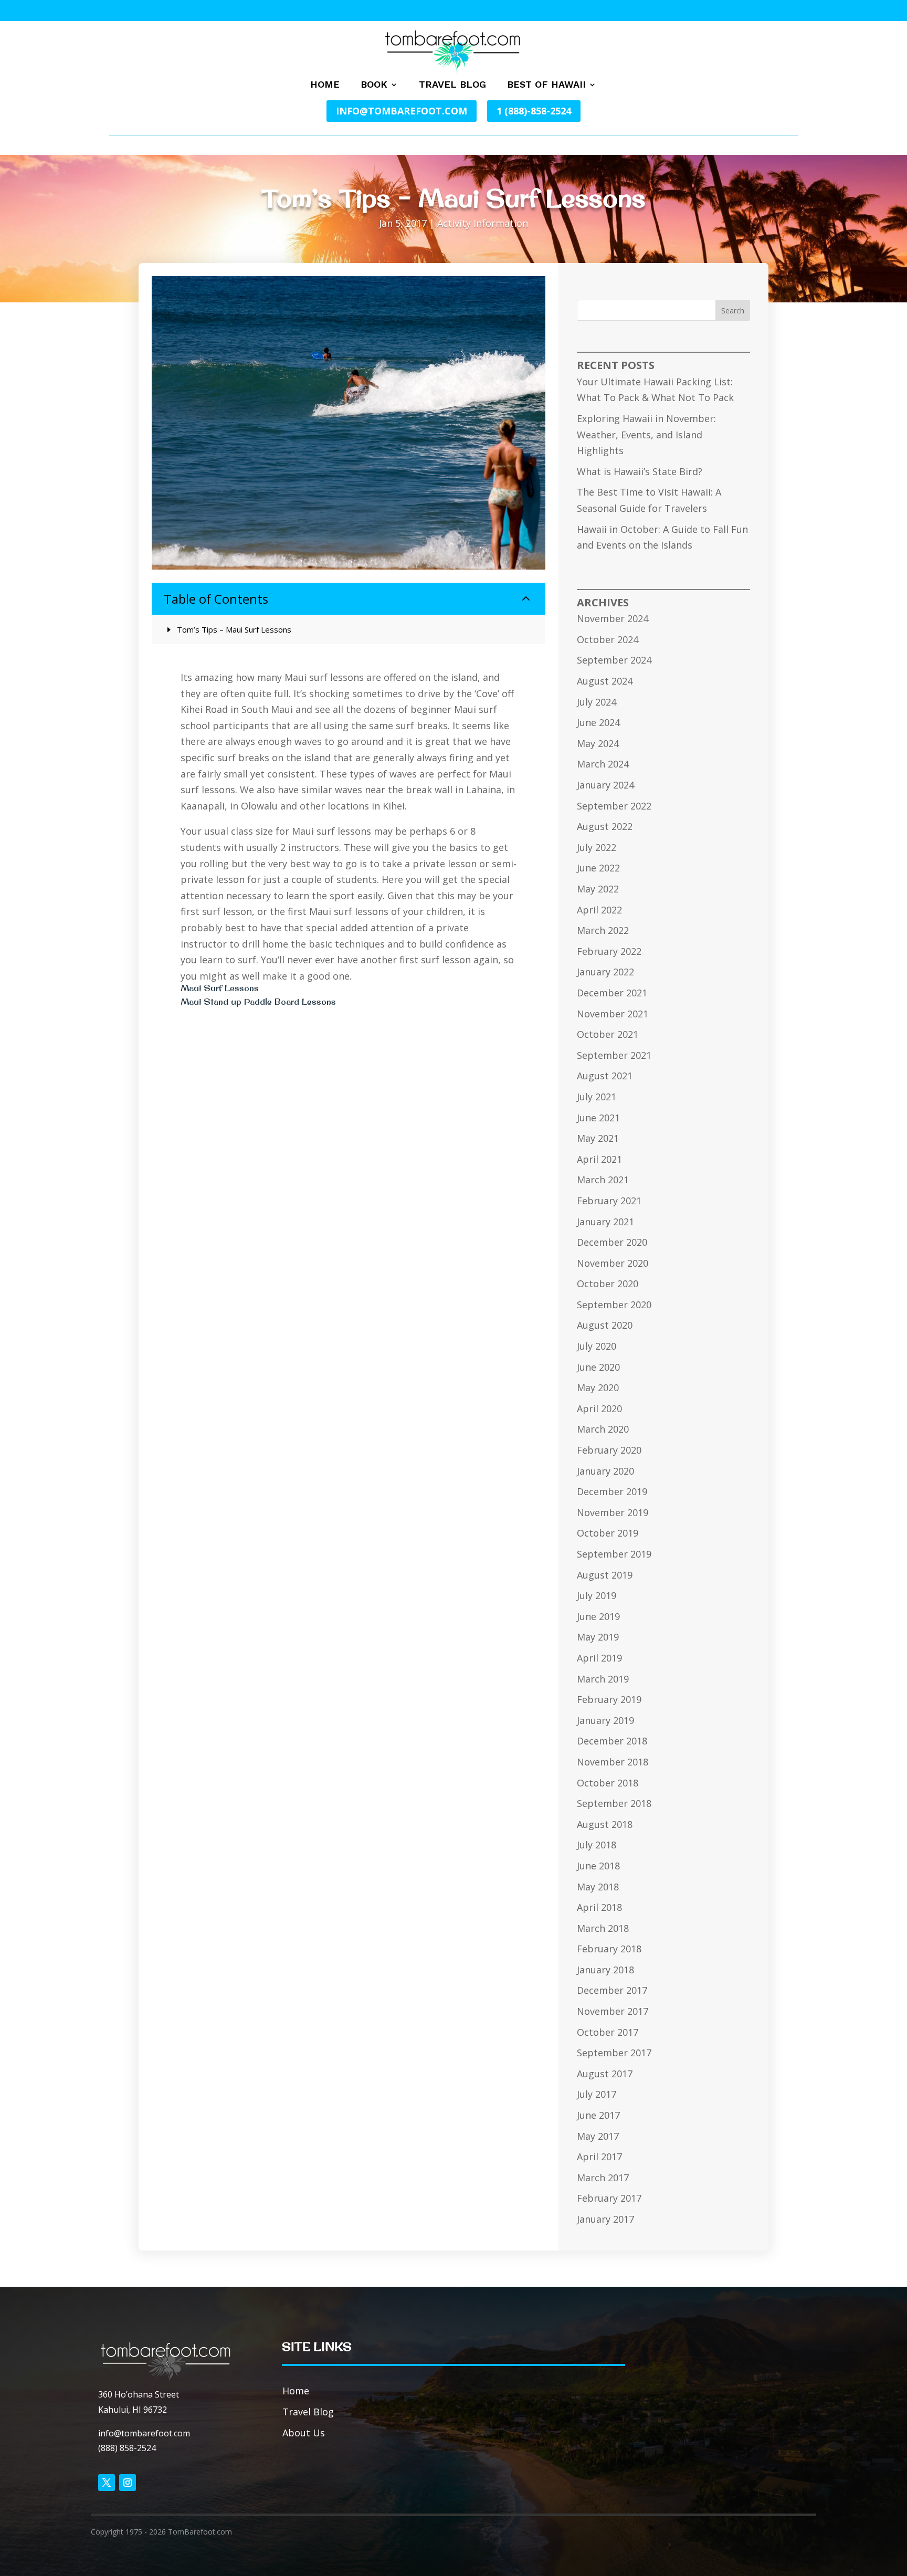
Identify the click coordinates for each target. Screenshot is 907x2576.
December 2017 (612, 1990)
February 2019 (609, 1699)
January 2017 (605, 2219)
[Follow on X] (107, 2483)
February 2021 (609, 1201)
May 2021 (598, 1138)
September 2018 (614, 1803)
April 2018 (599, 1907)
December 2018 (612, 1741)
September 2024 (614, 660)
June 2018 (598, 1866)
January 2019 (605, 1720)
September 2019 (614, 1554)
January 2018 (605, 1970)
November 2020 (613, 1263)
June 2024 (598, 722)
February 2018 (609, 1949)
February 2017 (609, 2198)
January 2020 (605, 1471)
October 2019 (608, 1533)
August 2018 (605, 1824)
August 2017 (605, 2074)
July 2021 (597, 1097)
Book (374, 85)
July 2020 (597, 1346)
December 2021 (612, 993)
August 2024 (605, 681)
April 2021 (599, 1159)
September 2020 (614, 1305)
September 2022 (614, 806)
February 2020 (609, 1450)
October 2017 (608, 2032)
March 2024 (603, 764)
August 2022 (605, 826)
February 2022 (609, 951)
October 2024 (608, 639)
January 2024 (605, 785)
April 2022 (599, 910)
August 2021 (605, 1076)
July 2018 (597, 1845)
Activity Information (483, 223)
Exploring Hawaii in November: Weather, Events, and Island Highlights (646, 434)
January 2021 (605, 1222)
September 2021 (614, 1055)
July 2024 (597, 702)
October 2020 (608, 1284)
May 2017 (598, 2136)
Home (325, 85)
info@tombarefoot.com (402, 111)
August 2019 (605, 1575)
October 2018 (608, 1783)
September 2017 (614, 2053)
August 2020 (605, 1325)
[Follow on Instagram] (128, 2483)
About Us (304, 2433)
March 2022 (603, 930)
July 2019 (597, 1595)
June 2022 (598, 868)
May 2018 (598, 1887)
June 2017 (598, 2115)
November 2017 (613, 2011)
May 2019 (598, 1637)
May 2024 (598, 743)
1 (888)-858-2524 (534, 111)
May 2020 (598, 1387)
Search (733, 311)
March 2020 (603, 1429)
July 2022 (597, 847)
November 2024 (613, 618)
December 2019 (612, 1491)
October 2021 (608, 1034)
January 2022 (605, 972)
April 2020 (599, 1408)
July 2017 (597, 2094)
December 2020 (612, 1242)
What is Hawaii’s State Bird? (640, 471)
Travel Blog (452, 85)
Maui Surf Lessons (220, 988)
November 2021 (613, 1014)
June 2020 (598, 1367)
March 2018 (603, 1928)
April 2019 (599, 1658)
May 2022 (598, 889)
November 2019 (613, 1512)
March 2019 (603, 1679)
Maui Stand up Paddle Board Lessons (258, 1002)
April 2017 (599, 2157)
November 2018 (613, 1762)
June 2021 (598, 1118)
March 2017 (603, 2178)
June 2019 (598, 1616)
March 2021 (603, 1180)
